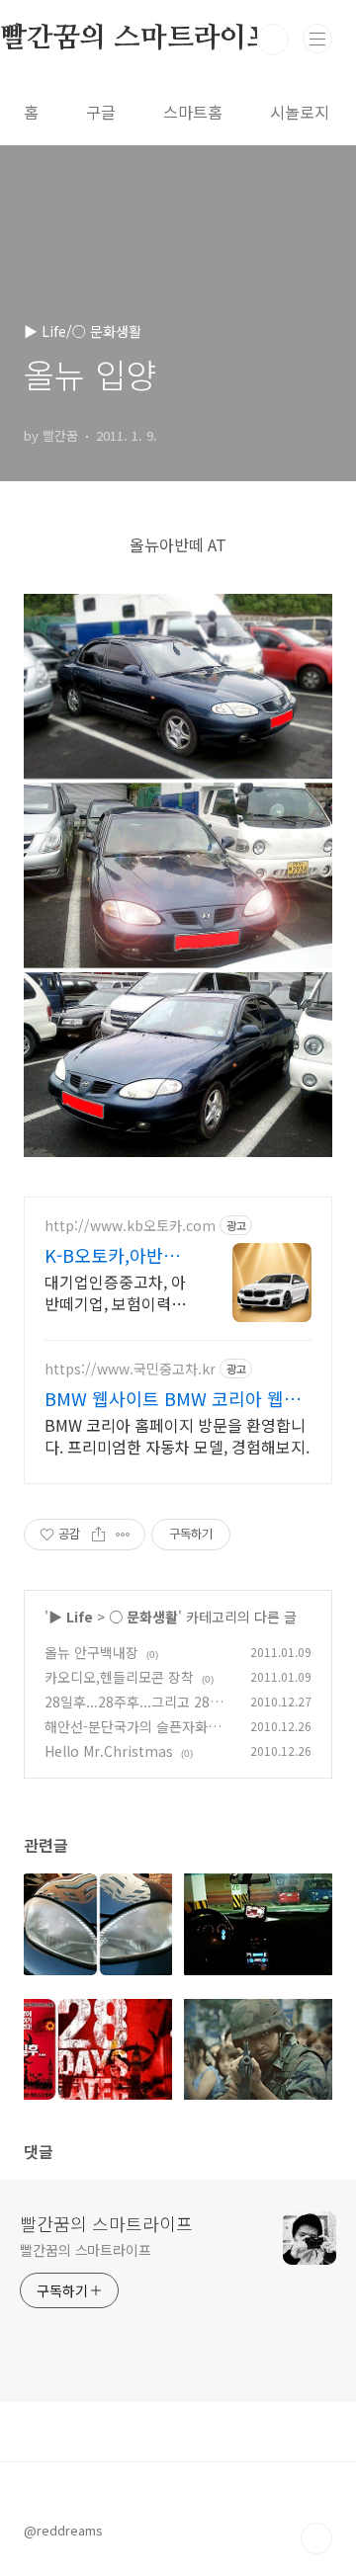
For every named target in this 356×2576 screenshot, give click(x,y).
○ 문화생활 (143, 1617)
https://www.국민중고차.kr (130, 1369)
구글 (101, 112)
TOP (316, 2538)
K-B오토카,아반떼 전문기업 (112, 1255)
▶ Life (71, 1617)
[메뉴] (317, 39)
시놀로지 (300, 112)
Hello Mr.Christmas (109, 1751)
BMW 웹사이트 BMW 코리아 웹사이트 (173, 1398)
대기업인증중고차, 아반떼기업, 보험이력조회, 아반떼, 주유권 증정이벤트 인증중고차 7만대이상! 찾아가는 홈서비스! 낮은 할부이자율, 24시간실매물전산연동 (118, 1292)
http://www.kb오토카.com (130, 1226)
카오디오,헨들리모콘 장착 (119, 1677)
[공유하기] (98, 1535)
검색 (273, 40)
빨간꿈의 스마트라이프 (106, 2223)
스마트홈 (193, 112)
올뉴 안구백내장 (91, 1652)
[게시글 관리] (123, 1535)
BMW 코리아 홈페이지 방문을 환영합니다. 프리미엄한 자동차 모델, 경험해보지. (177, 1435)
